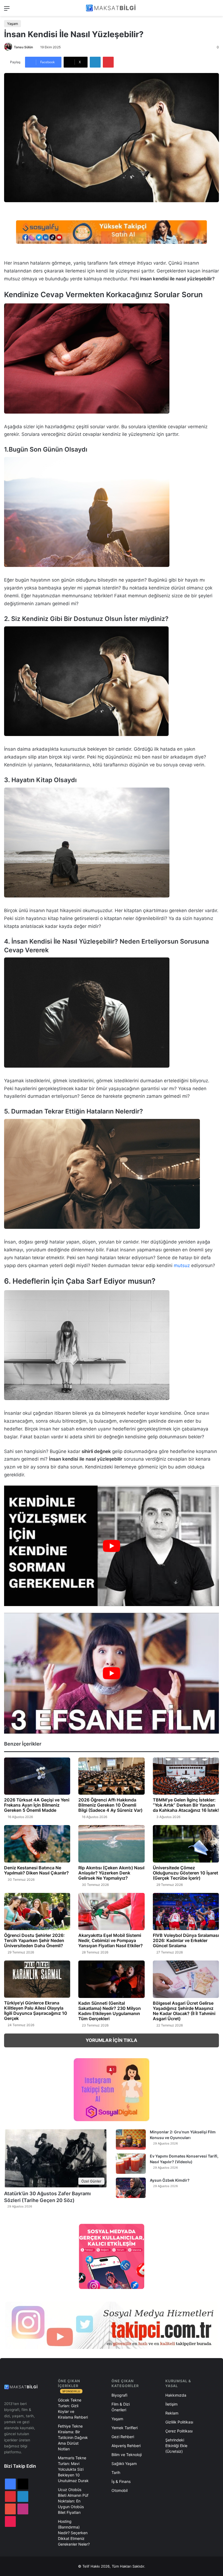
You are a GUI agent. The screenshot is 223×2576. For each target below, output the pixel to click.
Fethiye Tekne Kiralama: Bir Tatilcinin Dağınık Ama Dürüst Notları (73, 2437)
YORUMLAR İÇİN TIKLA (112, 2040)
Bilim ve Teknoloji (127, 2455)
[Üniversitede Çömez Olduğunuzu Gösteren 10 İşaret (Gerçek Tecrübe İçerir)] (186, 1844)
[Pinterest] (108, 62)
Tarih (116, 2472)
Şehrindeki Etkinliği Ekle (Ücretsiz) (176, 2446)
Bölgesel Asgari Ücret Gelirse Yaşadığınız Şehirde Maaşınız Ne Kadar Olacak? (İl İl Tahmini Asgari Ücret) (184, 2011)
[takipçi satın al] (112, 232)
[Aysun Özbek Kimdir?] (131, 2188)
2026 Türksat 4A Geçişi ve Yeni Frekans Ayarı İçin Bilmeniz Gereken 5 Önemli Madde (37, 1805)
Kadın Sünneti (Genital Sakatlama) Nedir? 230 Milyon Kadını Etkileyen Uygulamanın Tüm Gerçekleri (110, 2011)
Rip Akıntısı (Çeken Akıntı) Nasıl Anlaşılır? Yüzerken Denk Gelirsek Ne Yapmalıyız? (111, 1873)
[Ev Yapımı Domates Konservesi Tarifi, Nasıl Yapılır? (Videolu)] (131, 2164)
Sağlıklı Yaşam (124, 2464)
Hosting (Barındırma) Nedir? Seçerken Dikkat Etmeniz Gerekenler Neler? (74, 2533)
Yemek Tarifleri (125, 2428)
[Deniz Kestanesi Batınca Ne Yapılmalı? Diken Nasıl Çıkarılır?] (37, 1844)
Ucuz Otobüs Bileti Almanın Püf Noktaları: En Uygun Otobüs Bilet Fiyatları (73, 2501)
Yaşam (13, 24)
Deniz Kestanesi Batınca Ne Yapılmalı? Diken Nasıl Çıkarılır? (36, 1870)
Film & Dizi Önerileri (121, 2407)
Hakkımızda (176, 2395)
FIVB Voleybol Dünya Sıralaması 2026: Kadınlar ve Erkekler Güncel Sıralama (186, 1940)
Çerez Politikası (179, 2431)
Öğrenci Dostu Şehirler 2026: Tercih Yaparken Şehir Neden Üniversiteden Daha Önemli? (34, 1940)
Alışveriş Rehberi (126, 2446)
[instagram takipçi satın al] (112, 2325)
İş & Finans (121, 2481)
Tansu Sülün (23, 47)
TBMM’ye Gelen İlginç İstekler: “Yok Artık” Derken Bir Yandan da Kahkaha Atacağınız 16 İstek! (186, 1805)
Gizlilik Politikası (179, 2422)
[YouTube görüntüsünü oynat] (112, 1546)
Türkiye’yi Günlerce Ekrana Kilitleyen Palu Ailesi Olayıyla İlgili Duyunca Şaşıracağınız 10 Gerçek (36, 2011)
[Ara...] (216, 10)
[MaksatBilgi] (112, 8)
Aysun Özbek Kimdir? (170, 2180)
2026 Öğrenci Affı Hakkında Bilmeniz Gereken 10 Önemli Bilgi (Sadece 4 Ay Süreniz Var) (110, 1805)
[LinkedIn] (95, 62)
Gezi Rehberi (123, 2437)
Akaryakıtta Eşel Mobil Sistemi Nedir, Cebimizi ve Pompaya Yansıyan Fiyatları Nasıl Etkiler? (111, 1940)
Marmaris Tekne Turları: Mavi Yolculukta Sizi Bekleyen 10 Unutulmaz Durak (73, 2469)
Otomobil (120, 2490)
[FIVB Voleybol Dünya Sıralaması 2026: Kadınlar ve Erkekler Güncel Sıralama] (186, 1912)
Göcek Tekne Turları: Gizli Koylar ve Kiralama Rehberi (73, 2409)
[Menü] (7, 10)
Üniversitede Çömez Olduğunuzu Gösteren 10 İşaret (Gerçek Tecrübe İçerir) (185, 1873)
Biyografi (119, 2395)
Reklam (172, 2413)
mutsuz (182, 1265)
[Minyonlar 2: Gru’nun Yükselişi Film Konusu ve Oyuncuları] (131, 2139)
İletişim (171, 2404)
